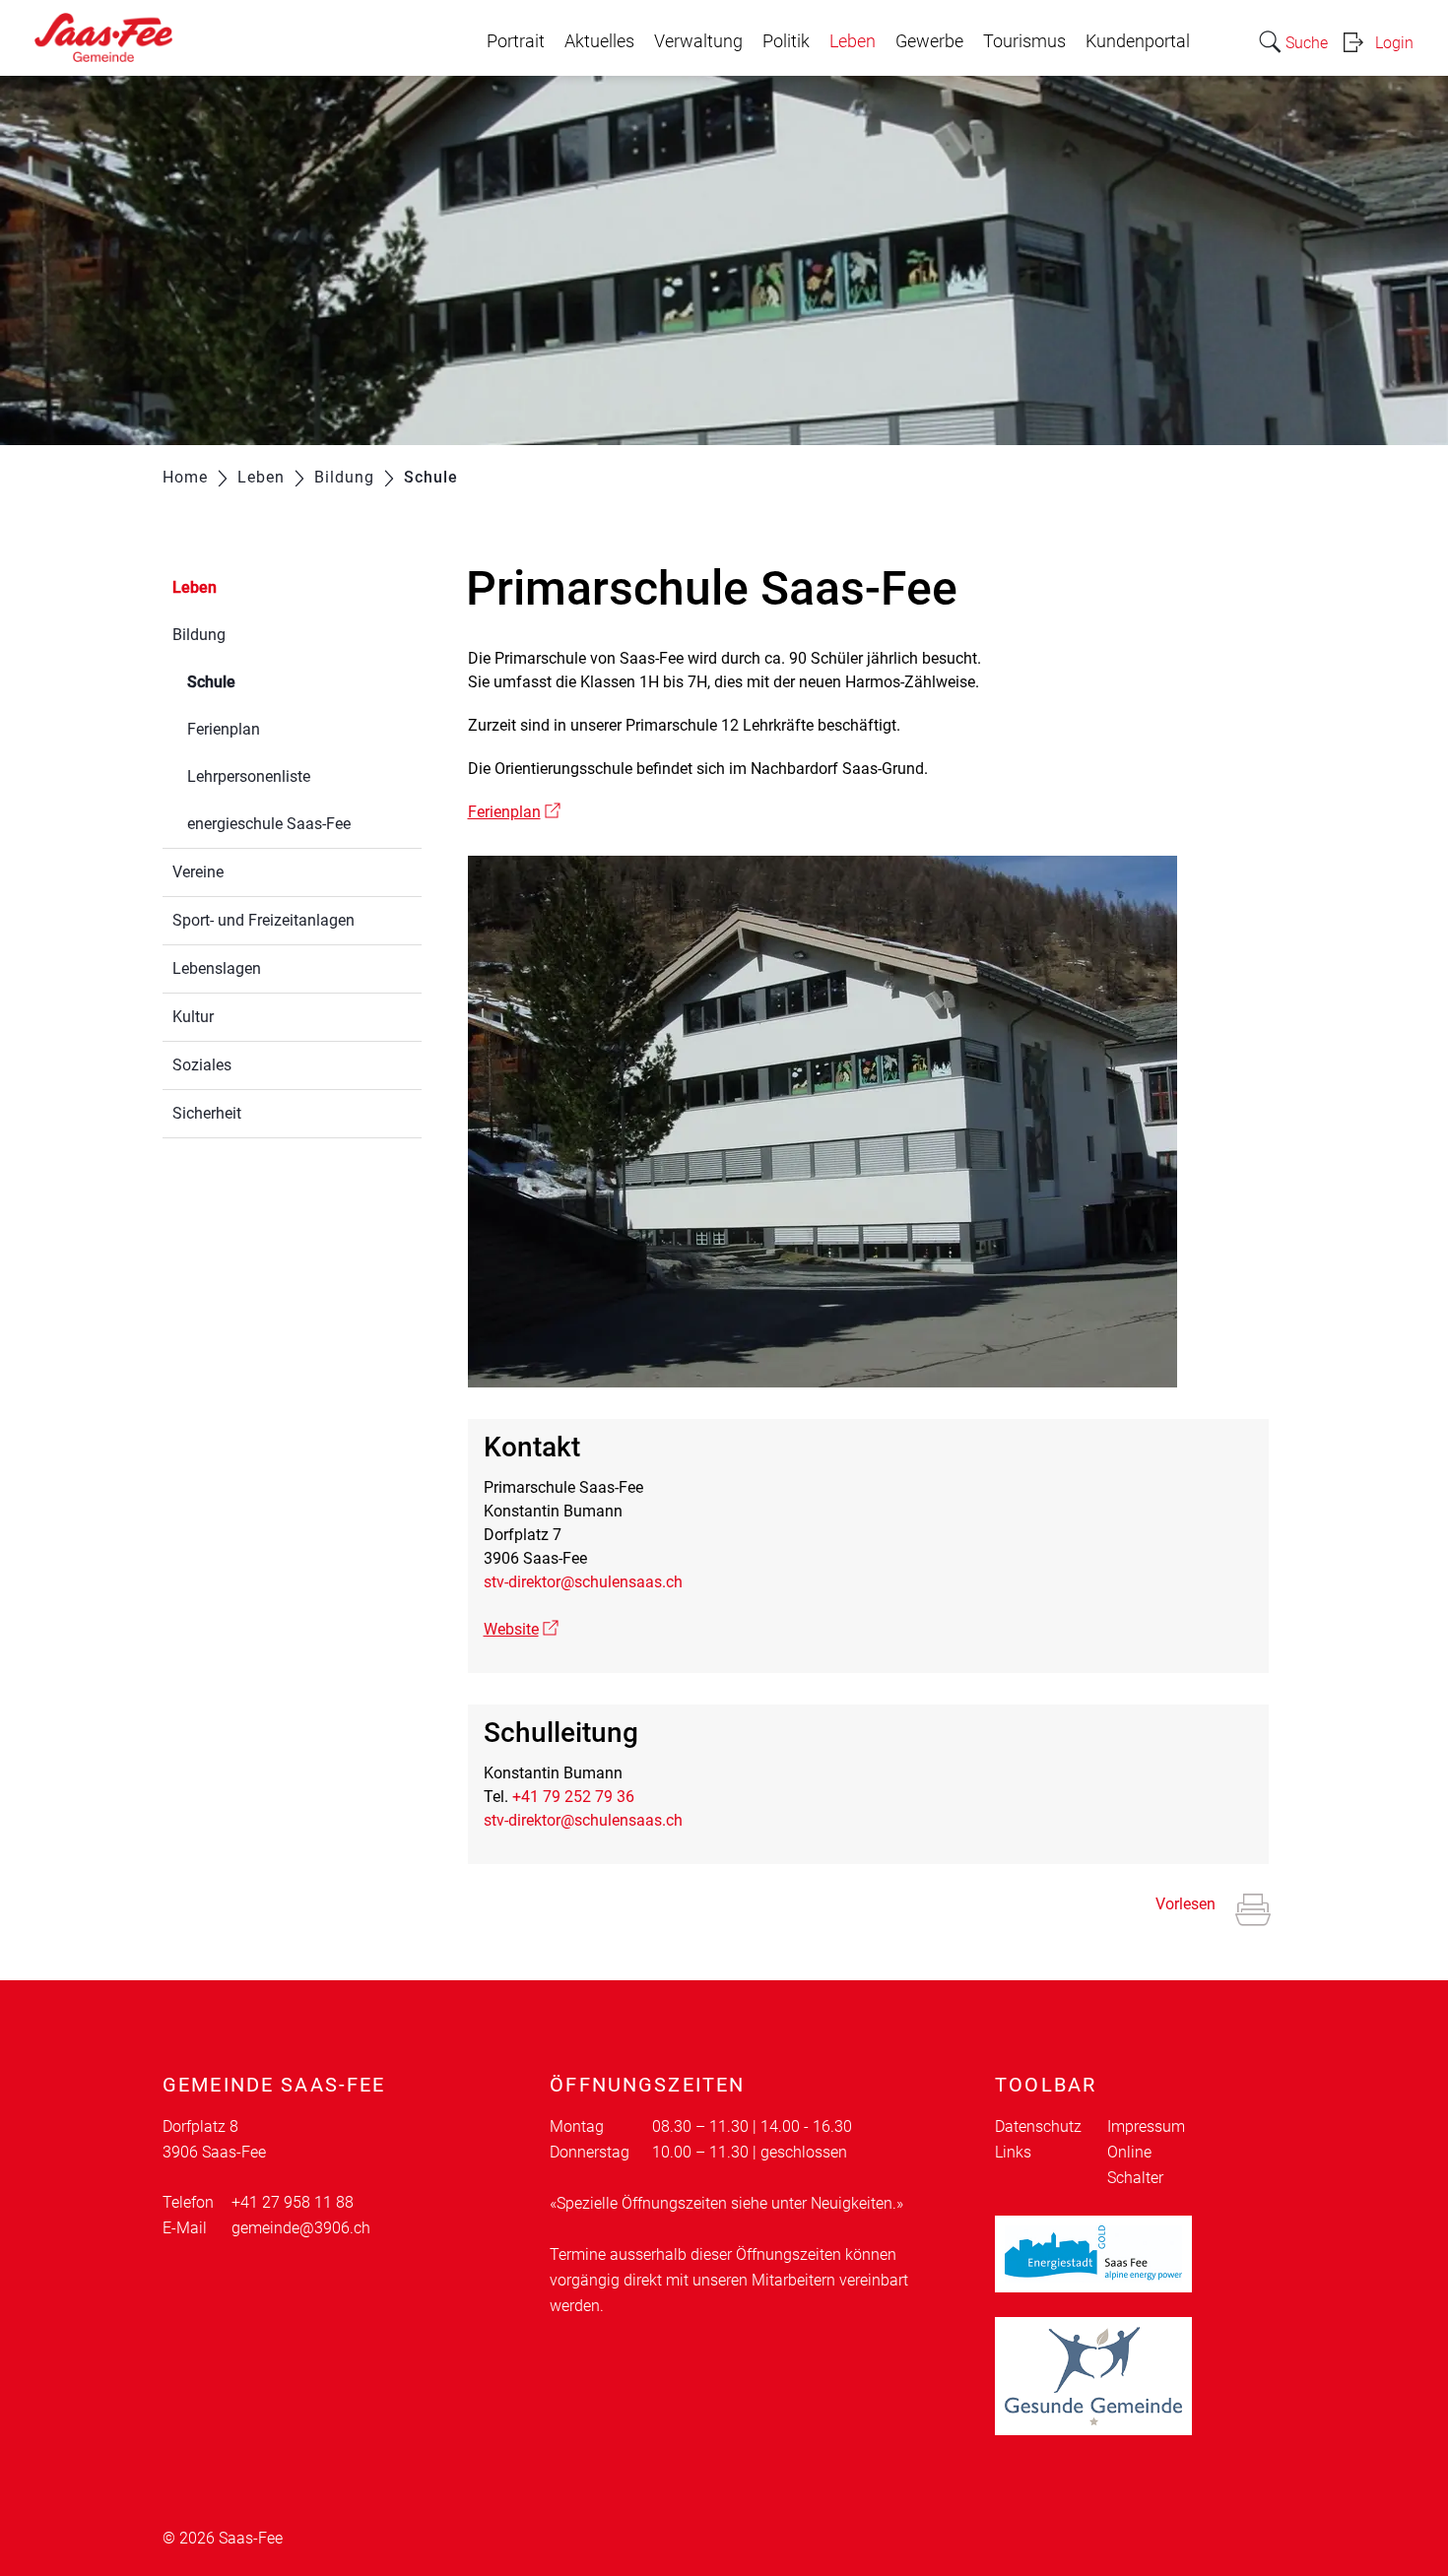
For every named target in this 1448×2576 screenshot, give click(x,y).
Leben (853, 41)
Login (1394, 43)
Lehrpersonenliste (249, 776)
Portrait (516, 41)
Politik (786, 41)
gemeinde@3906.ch (301, 2228)
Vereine (198, 872)
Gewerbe (929, 41)
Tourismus (1024, 41)
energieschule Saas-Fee (269, 824)
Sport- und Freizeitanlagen (263, 920)
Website (521, 1629)
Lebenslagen (217, 968)
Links (1013, 2152)
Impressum (1146, 2126)
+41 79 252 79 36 (573, 1797)
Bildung (199, 635)
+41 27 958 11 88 (293, 2202)
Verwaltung (698, 41)
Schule (258, 682)
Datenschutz (1038, 2126)
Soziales (202, 1065)
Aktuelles (599, 41)
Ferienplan (224, 729)
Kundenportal (1138, 41)
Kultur (193, 1017)
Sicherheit (207, 1113)
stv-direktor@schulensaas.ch (583, 1582)
